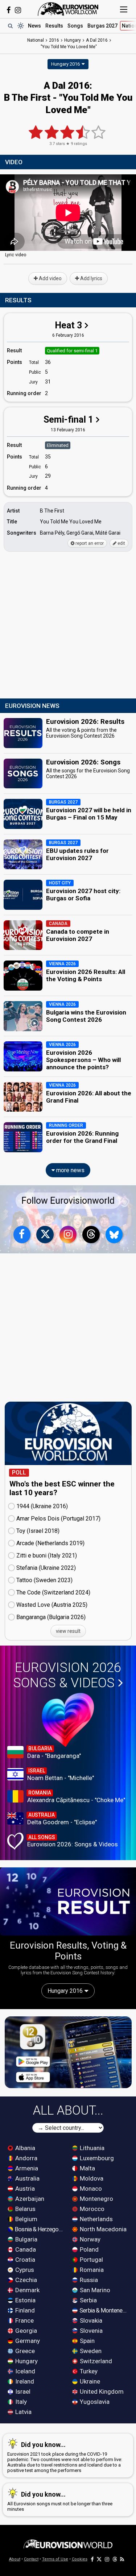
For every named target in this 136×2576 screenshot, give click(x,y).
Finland (24, 2310)
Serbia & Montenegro (104, 2310)
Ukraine (89, 2381)
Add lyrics (91, 278)
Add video (50, 278)
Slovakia (90, 2320)
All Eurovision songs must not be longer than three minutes (60, 2501)
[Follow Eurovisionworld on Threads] (91, 1235)
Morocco (91, 2209)
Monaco (90, 2189)
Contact (31, 2559)
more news (70, 1170)
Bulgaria (26, 2239)
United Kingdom (101, 2392)
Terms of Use (55, 2559)
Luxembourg (96, 2158)
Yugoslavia (94, 2402)
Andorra (26, 2158)
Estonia (25, 2300)
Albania (24, 2148)
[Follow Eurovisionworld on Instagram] (18, 10)
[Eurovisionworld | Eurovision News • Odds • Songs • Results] (68, 9)
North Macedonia (102, 2229)
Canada (25, 2249)
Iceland (24, 2371)
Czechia (25, 2280)
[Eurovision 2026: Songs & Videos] (68, 1720)
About (15, 2559)
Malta (87, 2168)
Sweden (90, 2351)
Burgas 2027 (102, 26)
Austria (24, 2189)
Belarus (25, 2209)
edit (121, 543)
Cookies (80, 2559)
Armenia (26, 2168)
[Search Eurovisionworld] (10, 26)
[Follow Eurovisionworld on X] (45, 1235)
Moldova (91, 2178)
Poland (88, 2249)
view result (68, 1631)
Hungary (26, 2361)
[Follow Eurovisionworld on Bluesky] (114, 1235)
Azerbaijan (29, 2199)
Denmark (27, 2290)
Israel (22, 2392)
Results (54, 26)
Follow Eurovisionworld (68, 1201)
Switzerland (95, 2361)
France (24, 2320)
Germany (27, 2341)
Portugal (91, 2260)
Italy (20, 2402)
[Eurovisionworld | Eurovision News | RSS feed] (122, 2559)
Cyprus (24, 2270)
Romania (91, 2270)
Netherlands (96, 2219)
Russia (88, 2280)
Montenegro (96, 2199)
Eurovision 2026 (67, 1675)
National (36, 40)
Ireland (24, 2381)
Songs (75, 26)
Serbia (88, 2300)
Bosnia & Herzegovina (39, 2229)
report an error (89, 543)
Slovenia (90, 2331)
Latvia (23, 2412)
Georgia (25, 2331)
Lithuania (91, 2148)
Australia (27, 2178)
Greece (24, 2351)
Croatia (24, 2260)
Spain (86, 2341)
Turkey (88, 2371)
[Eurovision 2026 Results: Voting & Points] (68, 1901)
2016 (54, 40)
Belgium (26, 2219)
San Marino (94, 2290)
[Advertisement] (68, 625)
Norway (89, 2239)
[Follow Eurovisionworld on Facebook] (9, 10)
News (34, 26)
